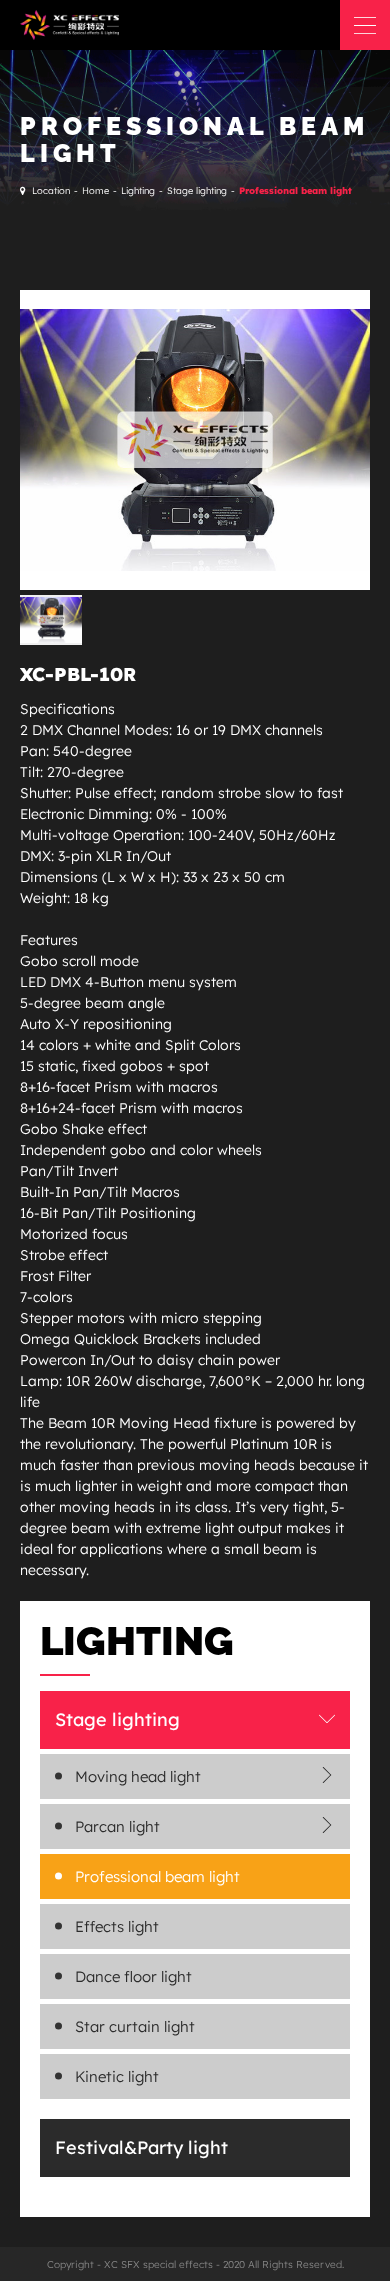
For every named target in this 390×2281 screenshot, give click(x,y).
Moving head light (138, 1776)
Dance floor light (133, 1976)
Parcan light (117, 1826)
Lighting (138, 190)
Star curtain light (135, 2026)
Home (95, 190)
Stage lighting (197, 190)
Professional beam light (295, 190)
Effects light (117, 1926)
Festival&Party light (141, 2147)
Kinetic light (117, 2076)
